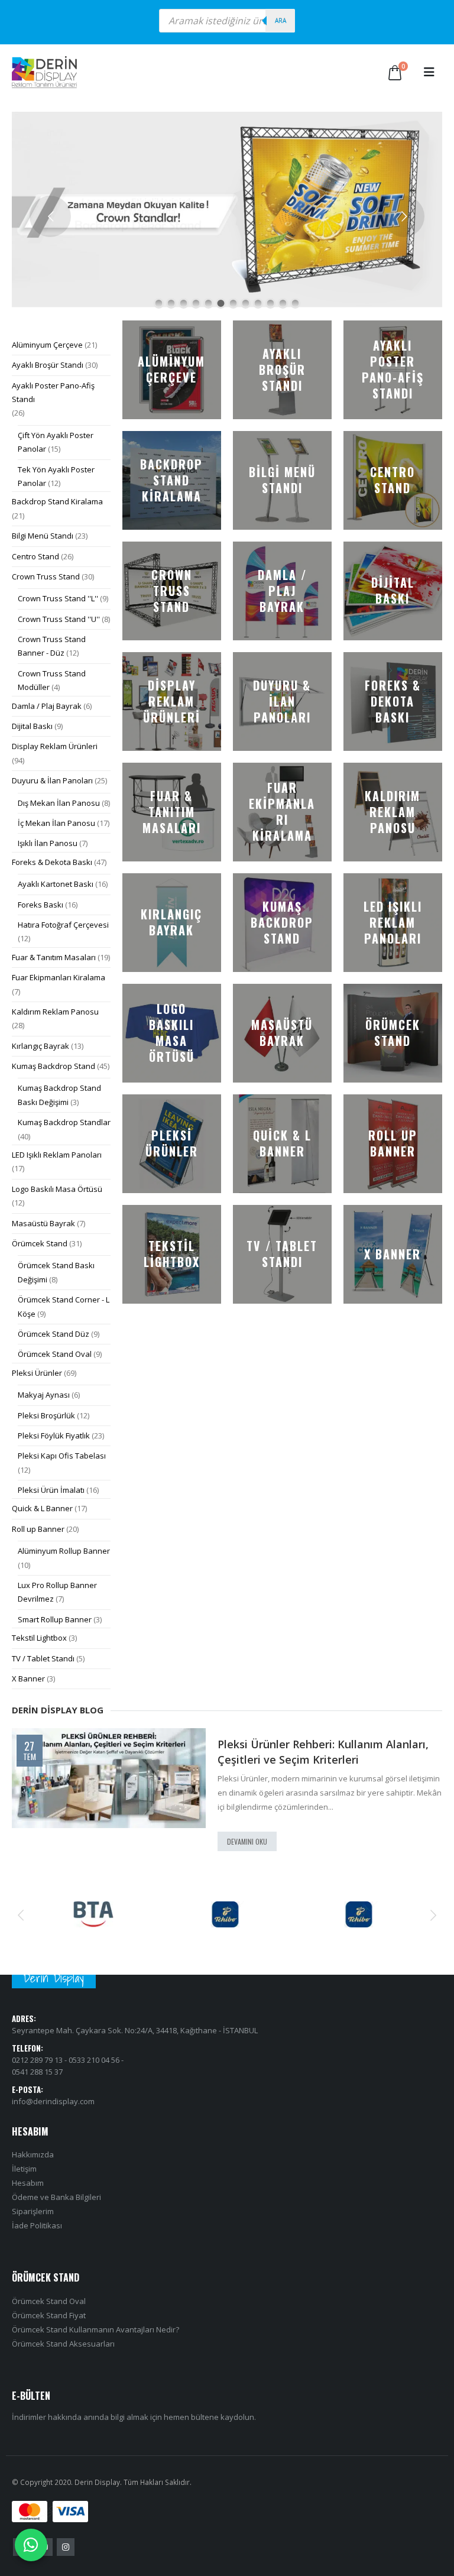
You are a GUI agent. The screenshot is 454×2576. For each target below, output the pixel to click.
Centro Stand (35, 556)
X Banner (28, 1679)
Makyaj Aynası (44, 1395)
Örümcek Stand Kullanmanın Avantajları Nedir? (95, 2329)
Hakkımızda (33, 2154)
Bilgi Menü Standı (43, 536)
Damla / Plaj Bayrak (47, 706)
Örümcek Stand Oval (55, 1354)
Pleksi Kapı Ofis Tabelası (62, 1456)
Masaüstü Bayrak (43, 1223)
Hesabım (28, 2183)
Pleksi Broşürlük (46, 1415)
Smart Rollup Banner (55, 1619)
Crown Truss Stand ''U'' (59, 619)
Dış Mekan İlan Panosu (59, 803)
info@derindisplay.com (53, 2101)
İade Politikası (37, 2225)
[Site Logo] (44, 72)
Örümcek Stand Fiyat (49, 2315)
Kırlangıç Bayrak (40, 1046)
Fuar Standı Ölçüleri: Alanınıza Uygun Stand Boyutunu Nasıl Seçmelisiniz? (330, 1752)
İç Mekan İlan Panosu (56, 823)
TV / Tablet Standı (43, 1658)
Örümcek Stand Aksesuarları (63, 2344)
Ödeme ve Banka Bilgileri (56, 2197)
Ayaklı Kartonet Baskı (56, 884)
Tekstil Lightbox (39, 1638)
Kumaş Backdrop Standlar (64, 1122)
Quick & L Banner (42, 1508)
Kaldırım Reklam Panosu (55, 1012)
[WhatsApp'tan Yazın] (31, 2545)
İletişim (24, 2169)
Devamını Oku (247, 1841)
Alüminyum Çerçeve (47, 345)
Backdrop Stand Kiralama (57, 501)
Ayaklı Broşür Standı (48, 365)
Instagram (66, 2547)
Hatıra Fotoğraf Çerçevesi (63, 925)
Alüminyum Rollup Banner (64, 1551)
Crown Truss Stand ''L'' (58, 598)
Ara (280, 21)
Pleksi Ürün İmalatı (51, 1490)
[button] (429, 72)
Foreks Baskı (40, 905)
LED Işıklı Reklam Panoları (57, 1155)
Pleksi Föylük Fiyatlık (54, 1436)
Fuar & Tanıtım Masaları (54, 957)
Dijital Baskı (32, 726)
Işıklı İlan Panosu (48, 843)
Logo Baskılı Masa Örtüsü (57, 1189)
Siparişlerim (33, 2211)
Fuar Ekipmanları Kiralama (59, 977)
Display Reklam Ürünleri (55, 746)
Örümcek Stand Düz (53, 1334)
